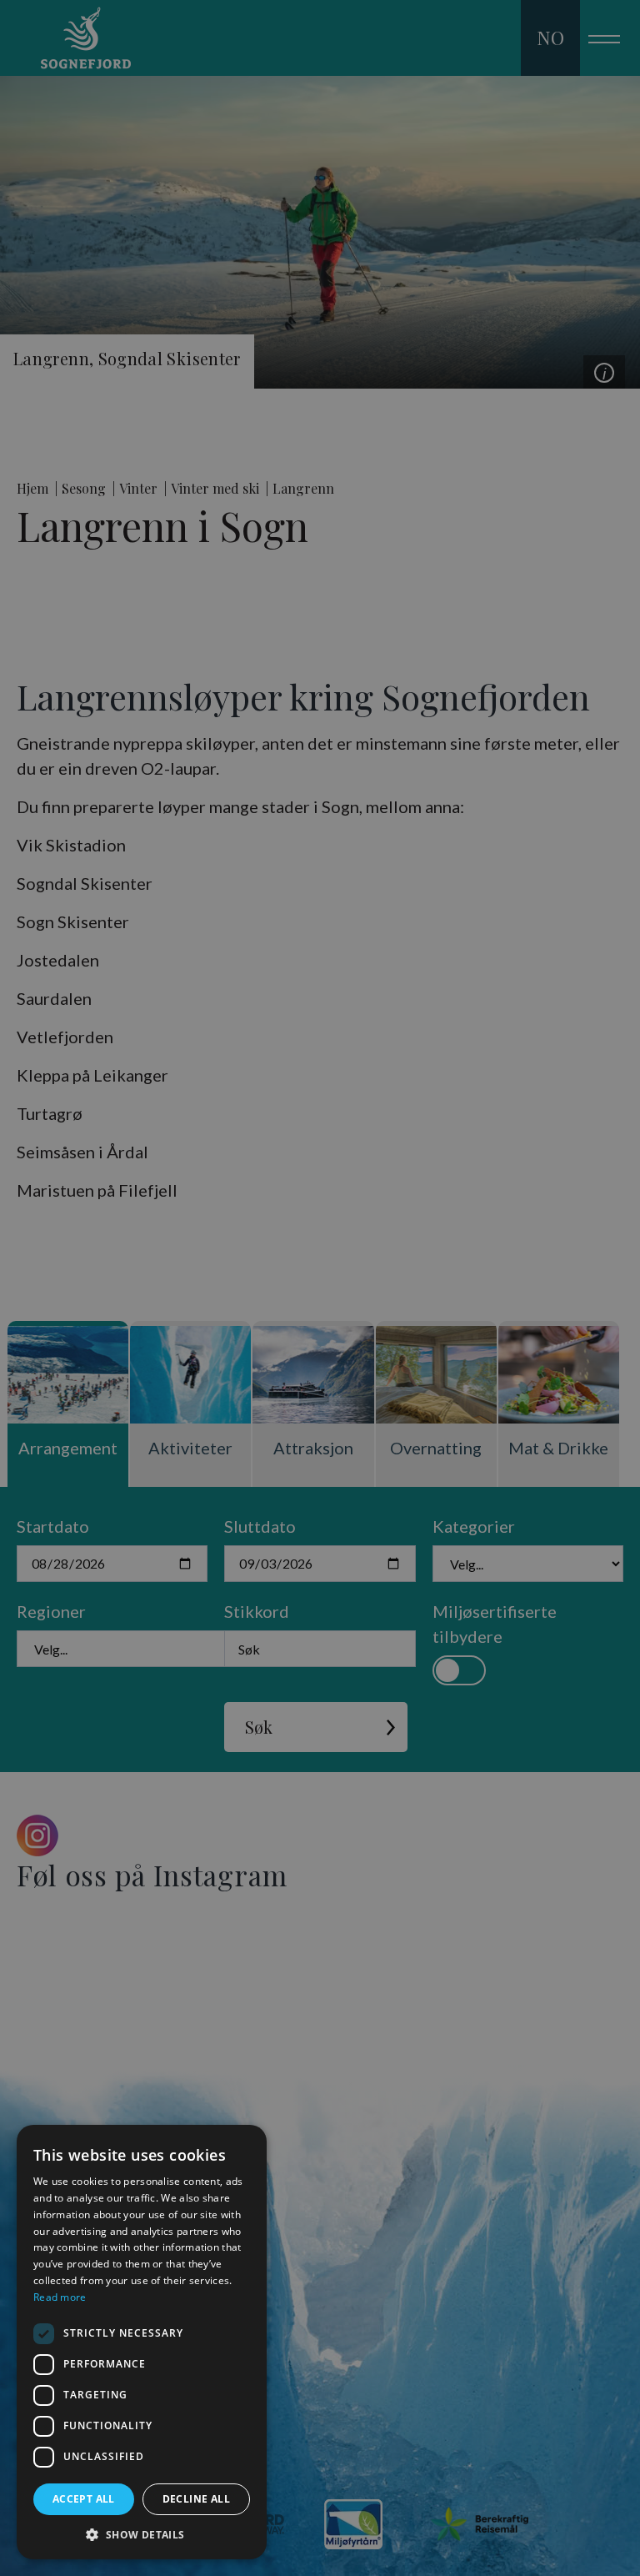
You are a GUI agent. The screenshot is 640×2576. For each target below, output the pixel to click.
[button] (142, 2534)
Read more (60, 2297)
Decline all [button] (196, 2499)
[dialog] (142, 2342)
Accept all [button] (84, 2499)
